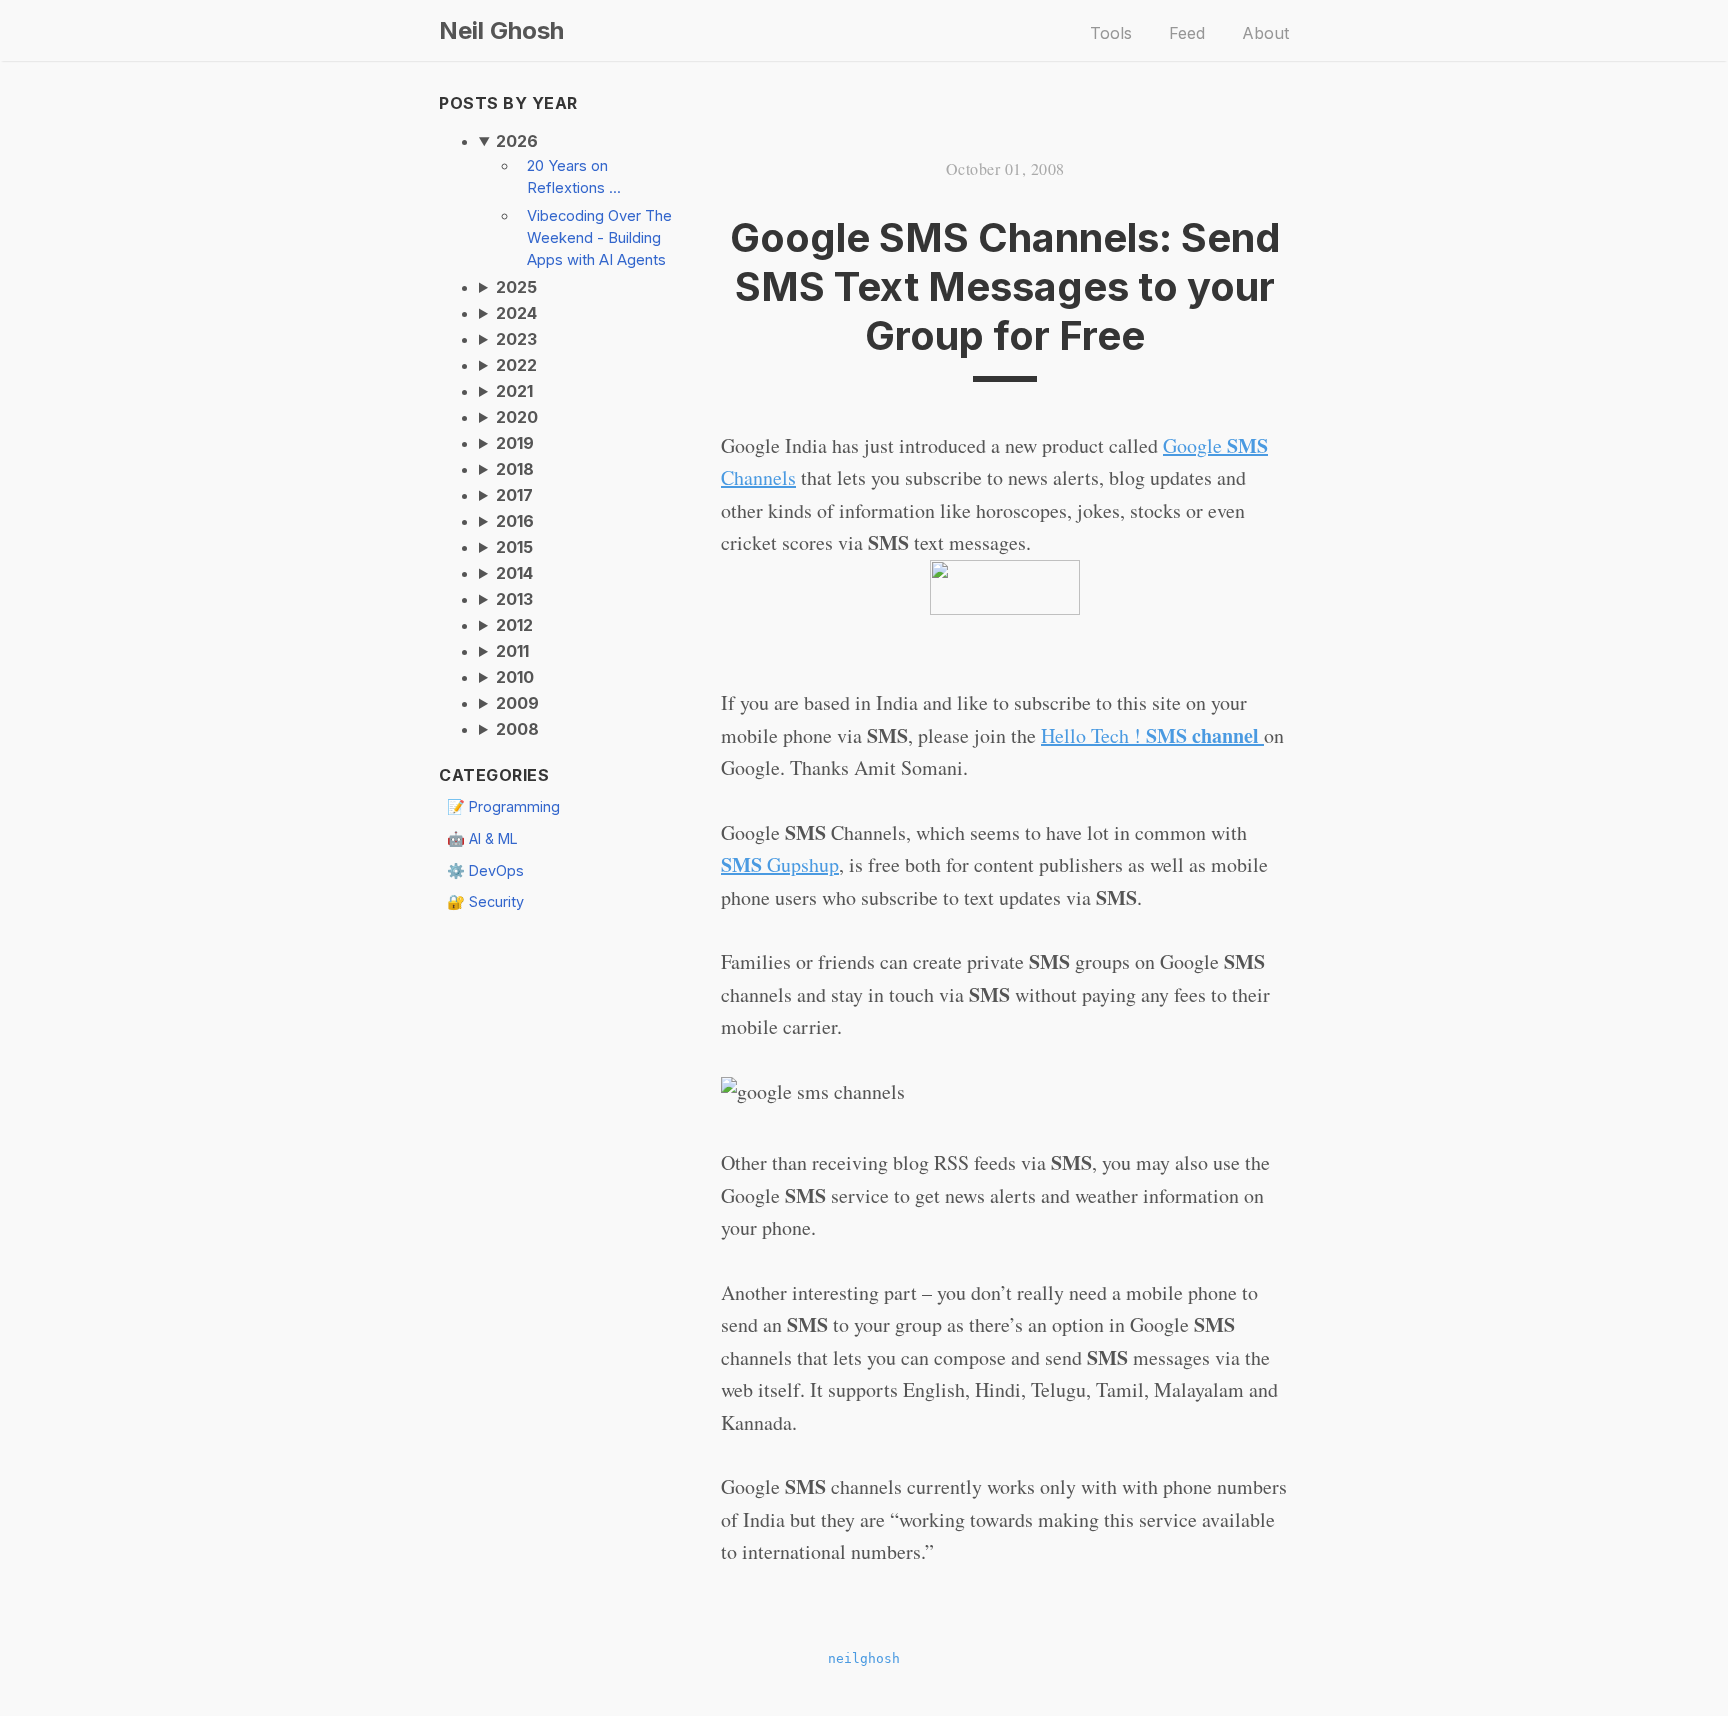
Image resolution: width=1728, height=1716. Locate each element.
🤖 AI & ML (482, 838)
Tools (1111, 33)
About (1265, 33)
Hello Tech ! (1150, 735)
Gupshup (780, 864)
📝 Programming (503, 806)
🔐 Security (485, 901)
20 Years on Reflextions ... (574, 177)
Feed (1187, 33)
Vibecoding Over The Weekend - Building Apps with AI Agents (599, 238)
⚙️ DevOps (485, 870)
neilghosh (864, 1658)
